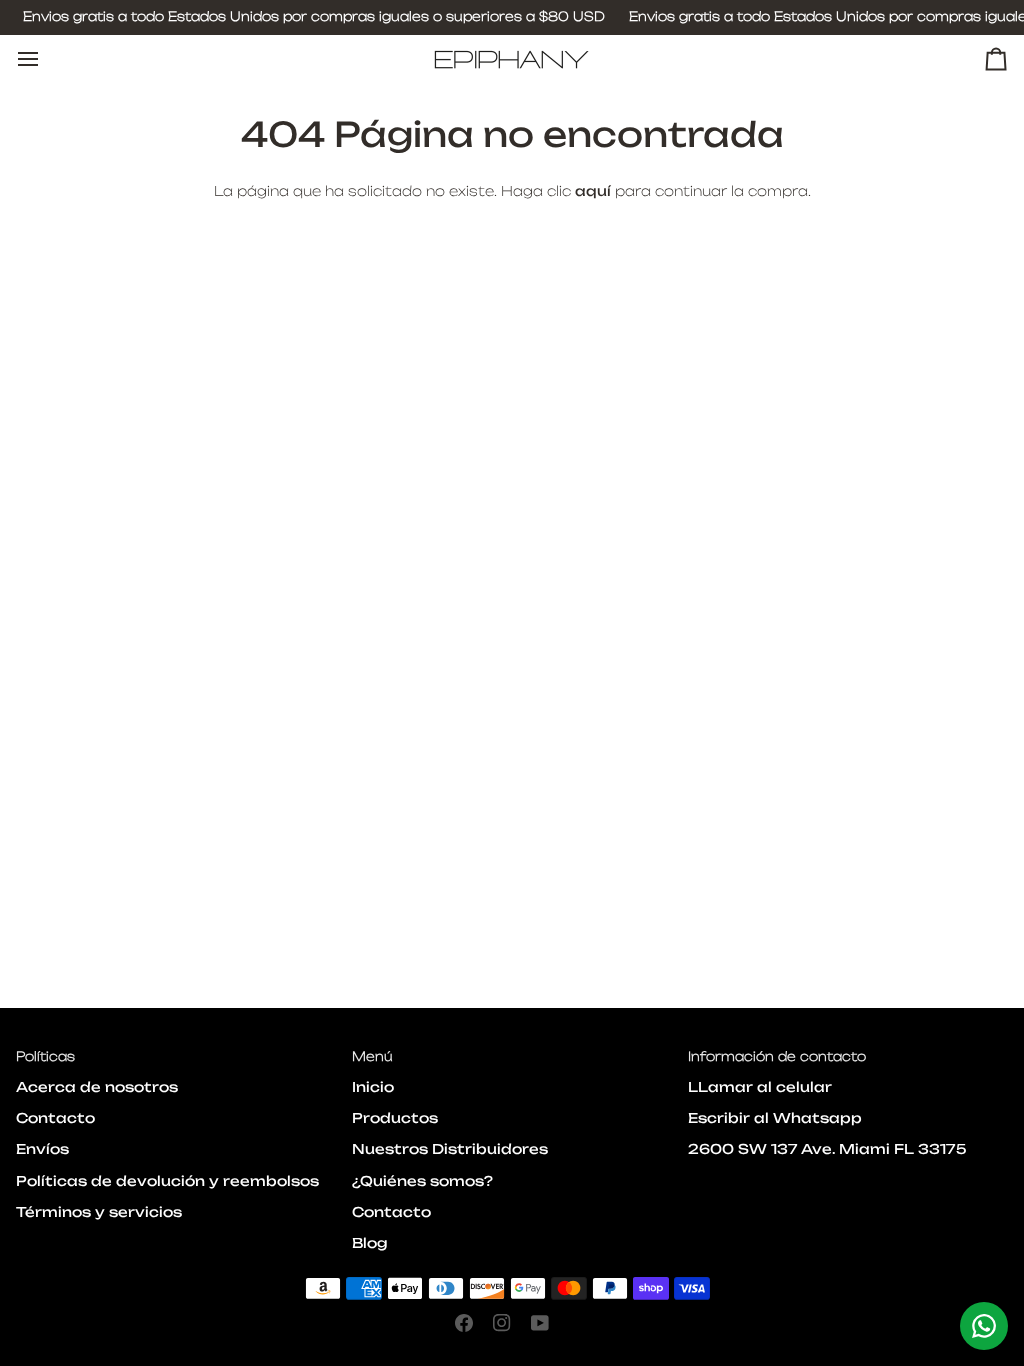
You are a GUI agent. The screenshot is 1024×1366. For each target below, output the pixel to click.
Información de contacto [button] (777, 1056)
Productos (395, 1118)
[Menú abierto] (46, 59)
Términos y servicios (99, 1212)
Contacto (55, 1118)
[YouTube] (540, 1323)
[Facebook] (464, 1323)
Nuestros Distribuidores (450, 1149)
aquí (593, 191)
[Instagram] (502, 1323)
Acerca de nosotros (97, 1087)
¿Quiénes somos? (422, 1181)
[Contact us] (984, 1326)
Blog (370, 1243)
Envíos (42, 1149)
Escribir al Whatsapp (775, 1118)
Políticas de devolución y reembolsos (167, 1181)
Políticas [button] (45, 1056)
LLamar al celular (760, 1087)
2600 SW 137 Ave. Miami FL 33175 (827, 1149)
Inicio (373, 1087)
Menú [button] (372, 1056)
